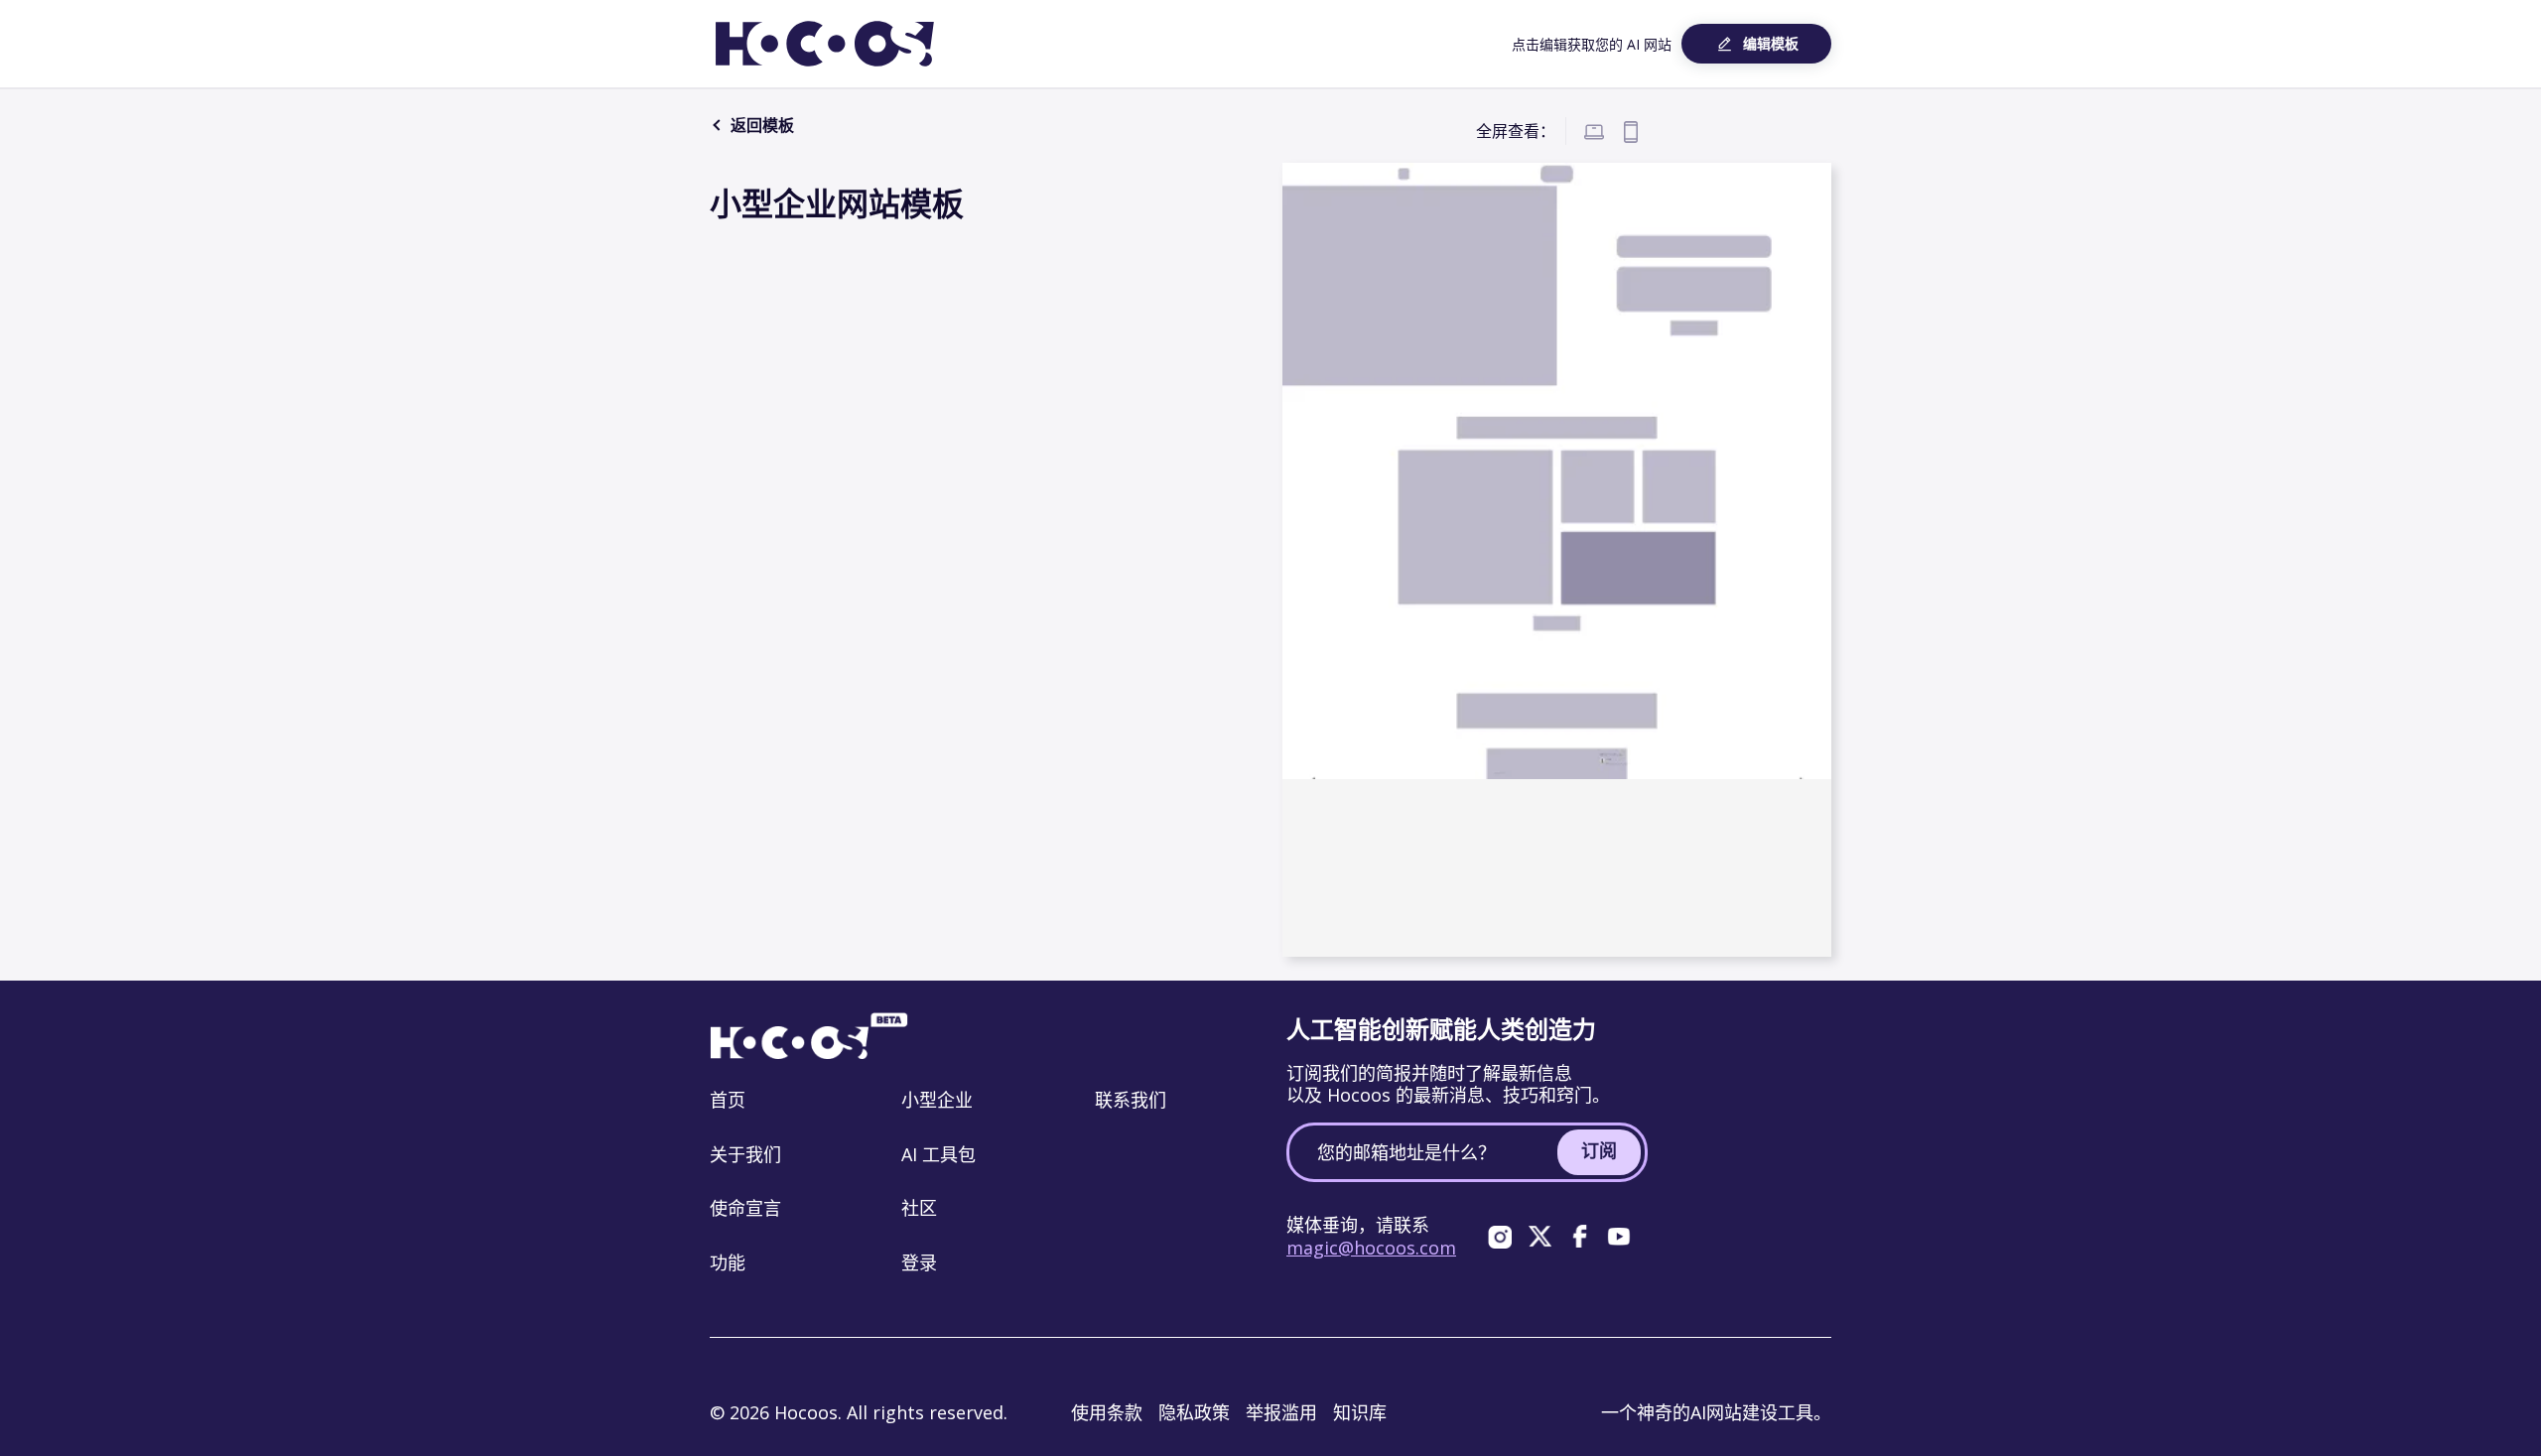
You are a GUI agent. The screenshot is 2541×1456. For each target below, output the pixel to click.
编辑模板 (1771, 43)
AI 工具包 (938, 1154)
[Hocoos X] (1539, 1237)
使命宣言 (745, 1208)
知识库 (1360, 1412)
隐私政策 (1194, 1412)
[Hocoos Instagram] (1500, 1237)
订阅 (1599, 1150)
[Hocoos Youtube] (1619, 1237)
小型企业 (937, 1100)
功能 (728, 1262)
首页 (728, 1100)
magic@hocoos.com (1371, 1248)
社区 (919, 1208)
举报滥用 (1281, 1412)
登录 (919, 1262)
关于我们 (745, 1154)
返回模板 (760, 125)
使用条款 (1107, 1412)
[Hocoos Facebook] (1579, 1237)
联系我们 (1131, 1100)
